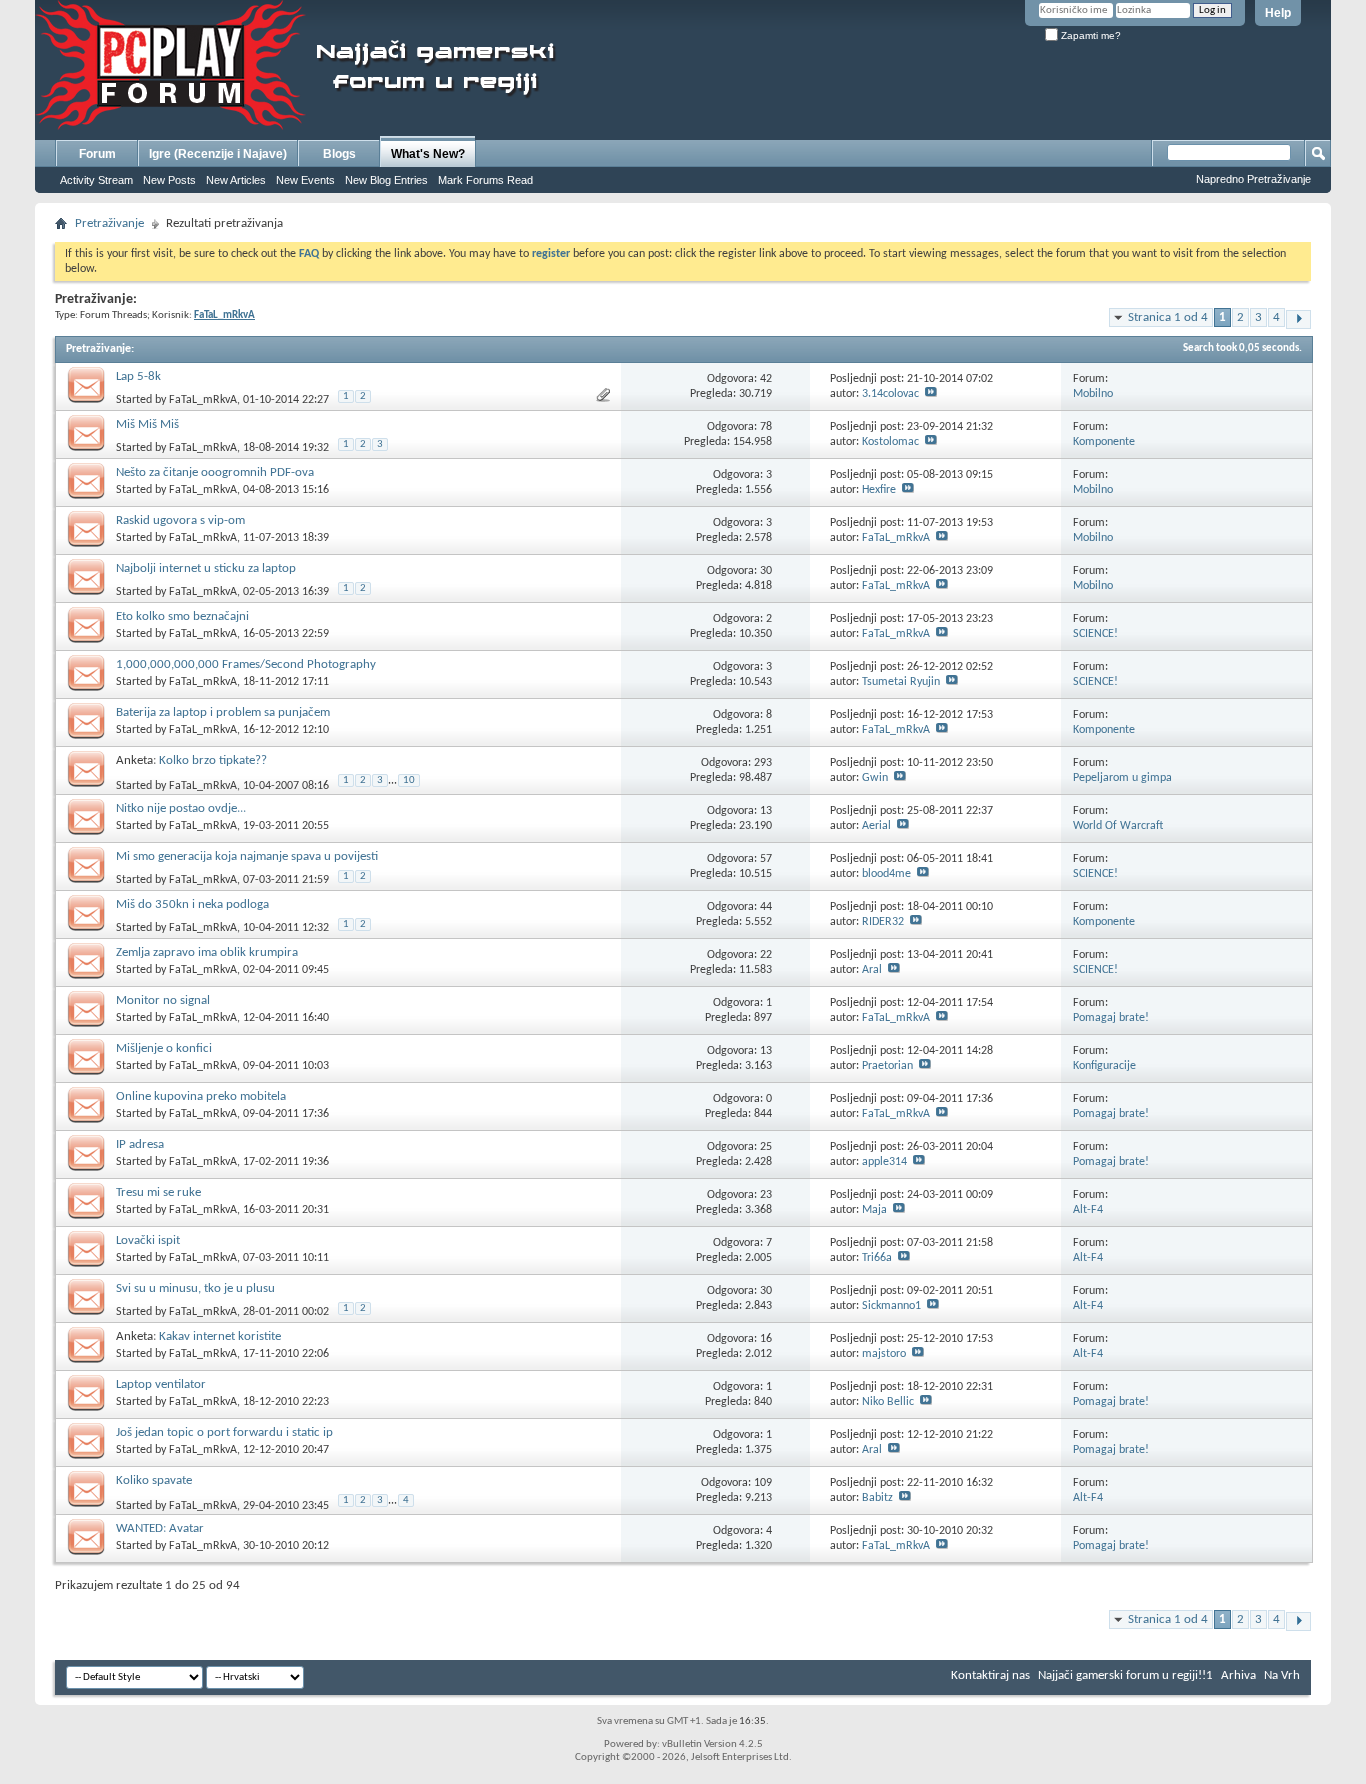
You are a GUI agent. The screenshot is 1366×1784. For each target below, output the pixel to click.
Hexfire (879, 490)
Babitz (877, 1498)
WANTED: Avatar (160, 1528)
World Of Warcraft (1118, 826)
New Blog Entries (386, 180)
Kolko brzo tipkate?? (213, 760)
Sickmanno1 (891, 1306)
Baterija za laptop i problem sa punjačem (223, 712)
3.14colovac (890, 394)
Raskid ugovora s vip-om (180, 520)
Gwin (875, 778)
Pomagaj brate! (1111, 1018)
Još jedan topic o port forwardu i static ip (224, 1432)
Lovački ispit (148, 1240)
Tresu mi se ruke (158, 1192)
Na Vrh (1282, 1675)
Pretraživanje (109, 223)
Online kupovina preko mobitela (201, 1096)
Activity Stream (96, 180)
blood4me (886, 874)
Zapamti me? (1089, 35)
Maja (874, 1210)
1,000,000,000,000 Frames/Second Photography (246, 664)
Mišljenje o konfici (164, 1048)
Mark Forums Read (485, 180)
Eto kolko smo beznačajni (182, 616)
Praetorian (887, 1066)
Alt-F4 (1088, 1210)
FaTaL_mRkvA (203, 400)
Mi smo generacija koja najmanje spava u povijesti (247, 856)
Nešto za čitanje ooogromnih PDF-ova (215, 472)
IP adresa (140, 1144)
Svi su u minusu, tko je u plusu (195, 1288)
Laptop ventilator (161, 1384)
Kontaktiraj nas (990, 1675)
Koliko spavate (154, 1480)
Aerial (876, 826)
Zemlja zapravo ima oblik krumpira (207, 952)
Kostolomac (890, 442)
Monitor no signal (163, 1000)
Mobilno (1093, 394)
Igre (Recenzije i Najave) (218, 154)
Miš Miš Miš (147, 424)
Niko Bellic (888, 1402)
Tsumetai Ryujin (901, 682)
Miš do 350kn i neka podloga (192, 904)
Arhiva (1238, 1675)
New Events (305, 180)
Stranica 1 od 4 (1168, 317)
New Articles (236, 180)
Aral (872, 970)
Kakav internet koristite (220, 1336)
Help (1278, 13)
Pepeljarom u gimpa (1122, 778)
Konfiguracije (1104, 1066)
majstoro (884, 1354)
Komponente (1104, 442)
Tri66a (877, 1258)
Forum (97, 154)
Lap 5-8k (138, 376)
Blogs (339, 154)
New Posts (169, 180)
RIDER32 (883, 922)
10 (409, 780)
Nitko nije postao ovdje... (181, 808)
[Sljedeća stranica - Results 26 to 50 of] (1298, 319)
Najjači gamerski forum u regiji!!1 (1125, 1675)
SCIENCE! (1095, 634)
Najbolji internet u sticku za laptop (206, 568)
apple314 (884, 1162)
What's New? (428, 154)
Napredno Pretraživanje (1253, 179)
